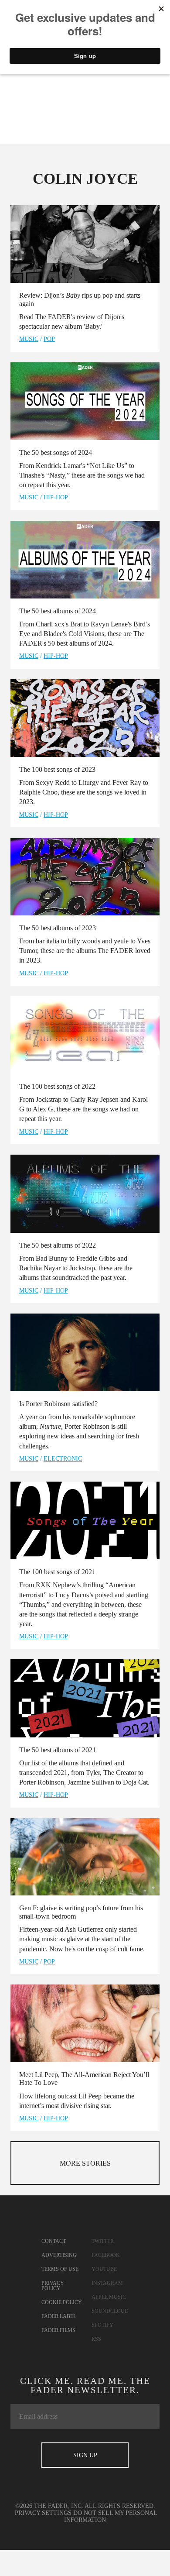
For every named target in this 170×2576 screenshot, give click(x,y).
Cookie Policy (62, 2302)
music (29, 339)
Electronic (63, 1459)
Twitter (103, 2241)
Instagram (107, 2283)
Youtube (104, 2269)
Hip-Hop (56, 497)
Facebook (106, 2255)
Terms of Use (60, 2269)
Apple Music (109, 2297)
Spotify (102, 2325)
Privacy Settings (43, 2513)
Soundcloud (110, 2311)
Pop (49, 339)
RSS (96, 2339)
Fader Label (59, 2316)
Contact (54, 2241)
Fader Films (58, 2330)
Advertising (59, 2255)
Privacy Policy (53, 2286)
